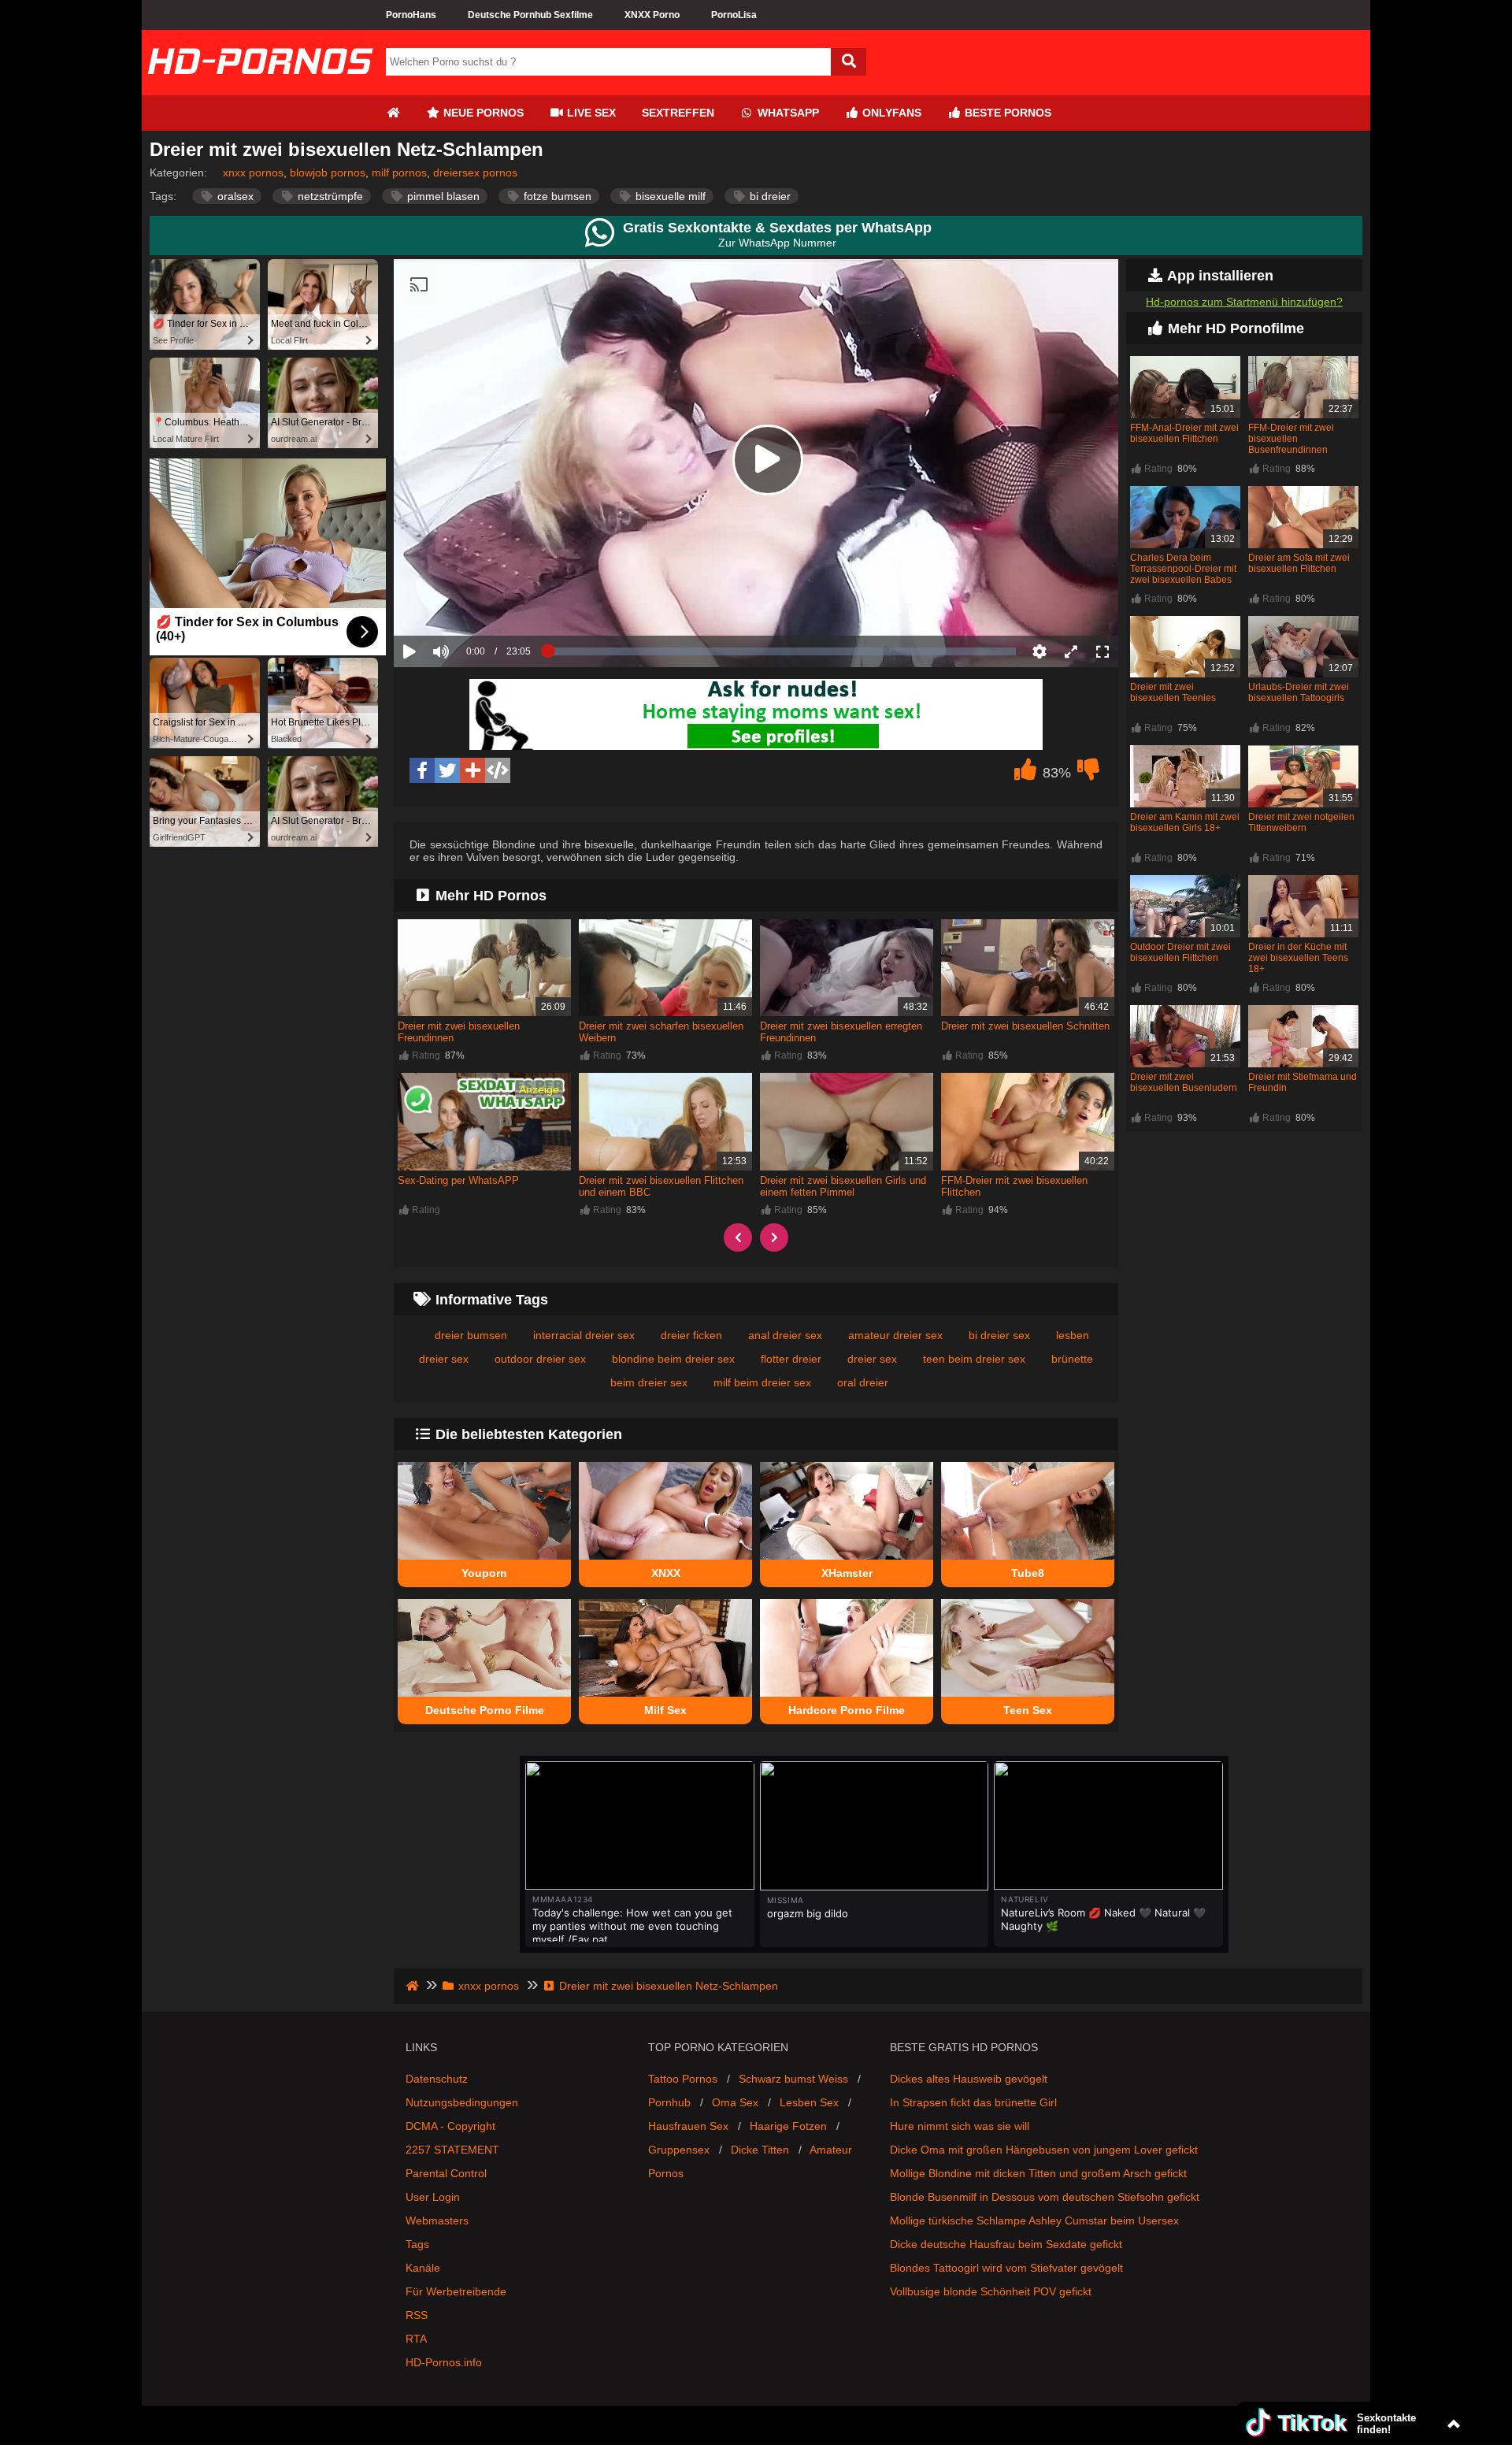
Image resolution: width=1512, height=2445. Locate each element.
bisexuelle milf (669, 196)
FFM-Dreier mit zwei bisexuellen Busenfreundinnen (1291, 439)
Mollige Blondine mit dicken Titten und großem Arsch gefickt (1038, 2173)
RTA (416, 2339)
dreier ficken (691, 1335)
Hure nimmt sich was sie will (960, 2126)
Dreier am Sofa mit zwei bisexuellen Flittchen (1299, 563)
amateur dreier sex (895, 1335)
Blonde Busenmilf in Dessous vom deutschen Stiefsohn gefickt (1045, 2197)
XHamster (847, 1573)
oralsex (234, 196)
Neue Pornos (482, 113)
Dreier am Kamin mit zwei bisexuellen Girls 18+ (1185, 822)
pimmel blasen (442, 196)
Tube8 (1028, 1573)
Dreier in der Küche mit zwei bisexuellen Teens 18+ (1298, 958)
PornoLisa (734, 15)
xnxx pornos (253, 173)
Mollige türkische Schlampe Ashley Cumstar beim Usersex (1034, 2221)
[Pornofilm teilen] (472, 770)
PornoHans (411, 15)
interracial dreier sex (584, 1335)
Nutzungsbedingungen (462, 2102)
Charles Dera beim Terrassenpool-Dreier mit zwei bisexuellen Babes (1183, 569)
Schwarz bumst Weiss (793, 2079)
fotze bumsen (556, 196)
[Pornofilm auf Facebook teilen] (422, 770)
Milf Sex (665, 1710)
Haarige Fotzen (788, 2126)
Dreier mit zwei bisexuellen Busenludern (1184, 1082)
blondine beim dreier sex (673, 1359)
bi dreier (769, 196)
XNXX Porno (652, 15)
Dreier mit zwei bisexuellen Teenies (1173, 692)
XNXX (666, 1573)
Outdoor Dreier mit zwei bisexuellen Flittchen (1180, 952)
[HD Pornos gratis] (260, 89)
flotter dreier (791, 1359)
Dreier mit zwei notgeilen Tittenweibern (1301, 822)
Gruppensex (679, 2150)
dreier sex (872, 1359)
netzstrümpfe (329, 196)
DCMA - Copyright (450, 2126)
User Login (433, 2197)
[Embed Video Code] (498, 770)
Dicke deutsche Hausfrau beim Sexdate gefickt (1006, 2244)
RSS (417, 2315)
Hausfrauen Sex (688, 2126)
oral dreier (863, 1382)
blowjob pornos (328, 173)
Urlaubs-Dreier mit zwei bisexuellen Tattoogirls (1299, 692)
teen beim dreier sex (974, 1359)
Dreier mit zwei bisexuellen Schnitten (1025, 1026)
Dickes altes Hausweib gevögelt (969, 2079)
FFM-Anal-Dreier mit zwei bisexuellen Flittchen (1184, 433)
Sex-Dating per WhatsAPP (458, 1180)
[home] (414, 1986)
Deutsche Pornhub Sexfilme (530, 15)
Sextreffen (678, 113)
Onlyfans (890, 113)
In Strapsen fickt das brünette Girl (973, 2102)
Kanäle (423, 2268)
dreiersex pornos (475, 173)
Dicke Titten (760, 2150)
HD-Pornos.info (444, 2362)
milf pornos (399, 173)
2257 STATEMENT (452, 2150)
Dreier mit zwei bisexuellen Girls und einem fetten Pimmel (843, 1186)
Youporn (484, 1573)
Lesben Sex (809, 2102)
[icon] (393, 113)
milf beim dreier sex (762, 1382)
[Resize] (1071, 651)
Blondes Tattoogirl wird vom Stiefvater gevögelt (1006, 2268)
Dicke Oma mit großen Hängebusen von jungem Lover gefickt (1044, 2150)
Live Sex (590, 113)
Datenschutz (437, 2079)
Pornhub (669, 2102)
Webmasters (437, 2221)
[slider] (468, 603)
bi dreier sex (999, 1335)
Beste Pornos (1006, 113)
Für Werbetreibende (456, 2291)
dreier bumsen (471, 1335)
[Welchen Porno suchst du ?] (849, 62)
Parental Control (446, 2173)
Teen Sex (1028, 1710)
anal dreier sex (785, 1335)
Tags (417, 2244)
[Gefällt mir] (1025, 774)
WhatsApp (787, 113)
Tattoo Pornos (683, 2079)
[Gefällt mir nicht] (1088, 774)
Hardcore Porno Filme (847, 1710)
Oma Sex (735, 2102)
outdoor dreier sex (540, 1359)
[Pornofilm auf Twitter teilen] (447, 770)
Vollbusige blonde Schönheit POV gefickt (991, 2291)
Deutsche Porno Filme (485, 1710)
